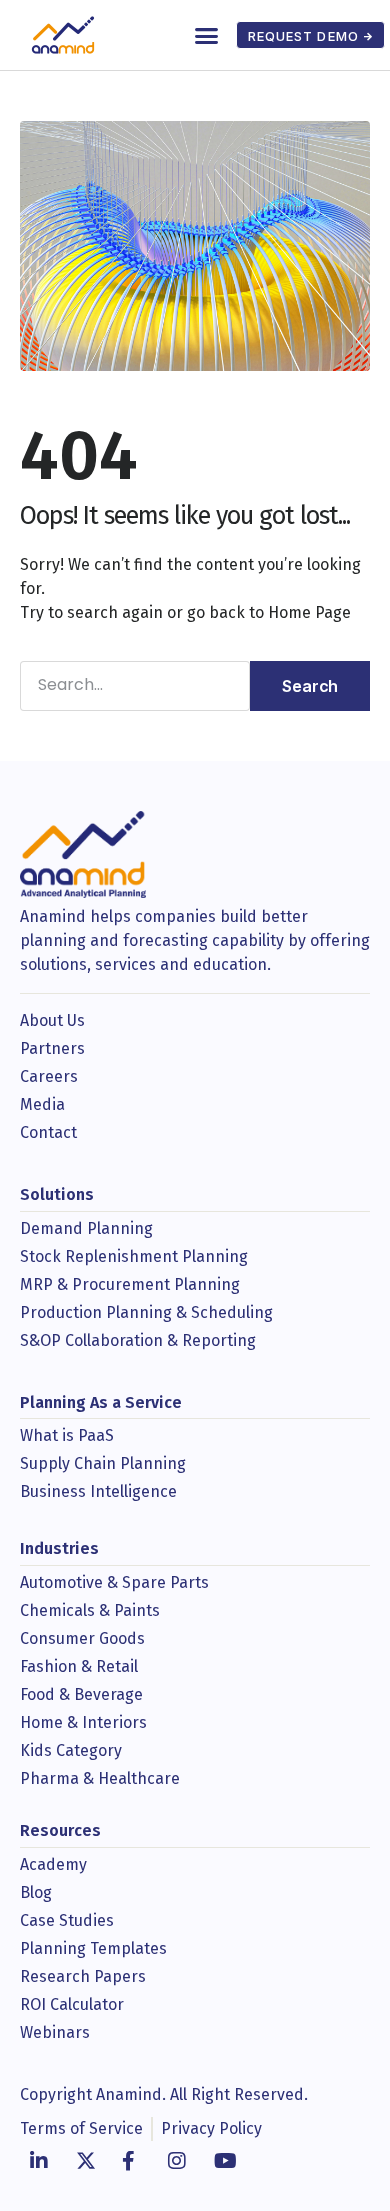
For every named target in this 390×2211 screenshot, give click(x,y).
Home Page (309, 612)
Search (310, 686)
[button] (207, 35)
